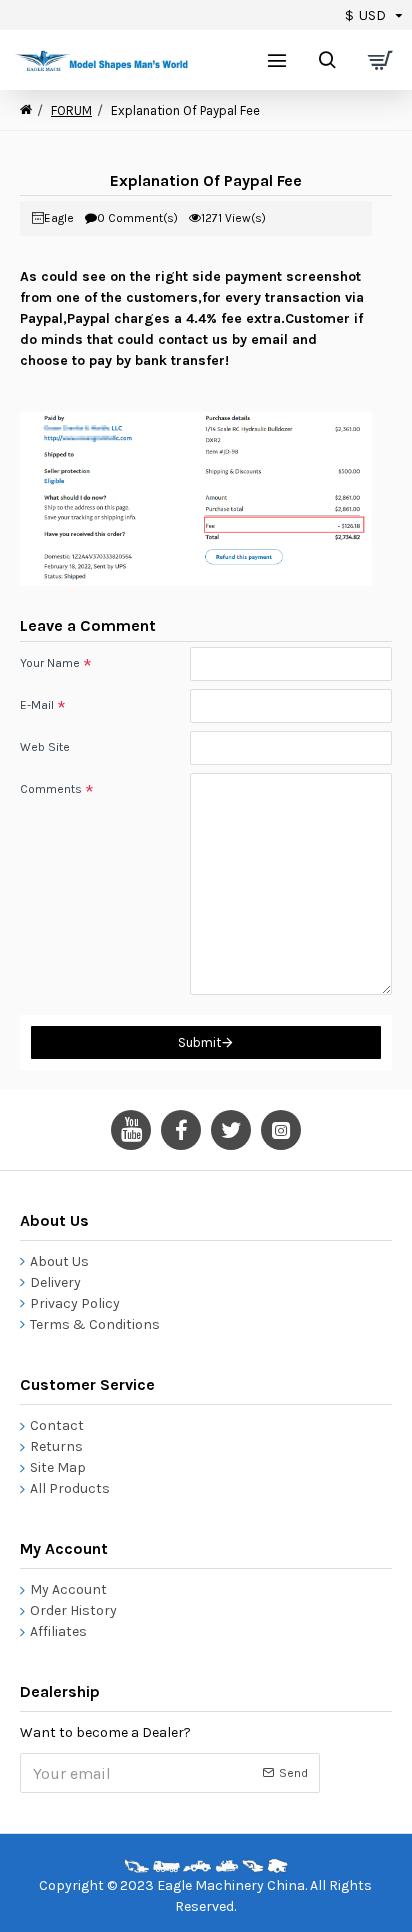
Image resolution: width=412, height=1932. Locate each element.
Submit (199, 1042)
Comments (51, 789)
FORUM (71, 110)
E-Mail (37, 705)
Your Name (50, 663)
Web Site (45, 747)
